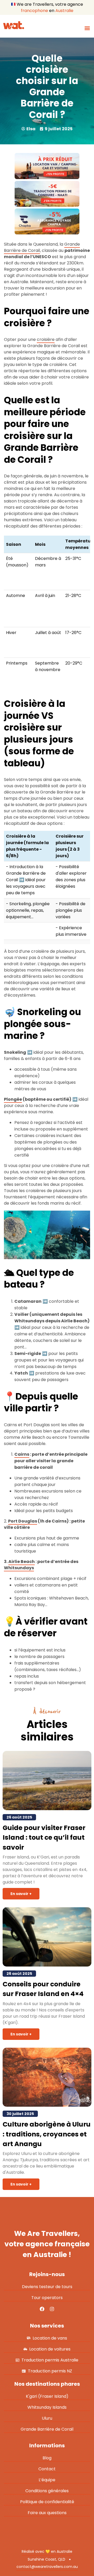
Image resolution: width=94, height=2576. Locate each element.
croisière (46, 339)
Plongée (13, 1099)
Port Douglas (23, 1521)
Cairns (22, 1454)
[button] (87, 28)
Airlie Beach (22, 1562)
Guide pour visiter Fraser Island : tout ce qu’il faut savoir (44, 1838)
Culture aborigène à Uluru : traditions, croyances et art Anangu (47, 2134)
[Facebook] (42, 2309)
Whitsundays (19, 1568)
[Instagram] (52, 2309)
